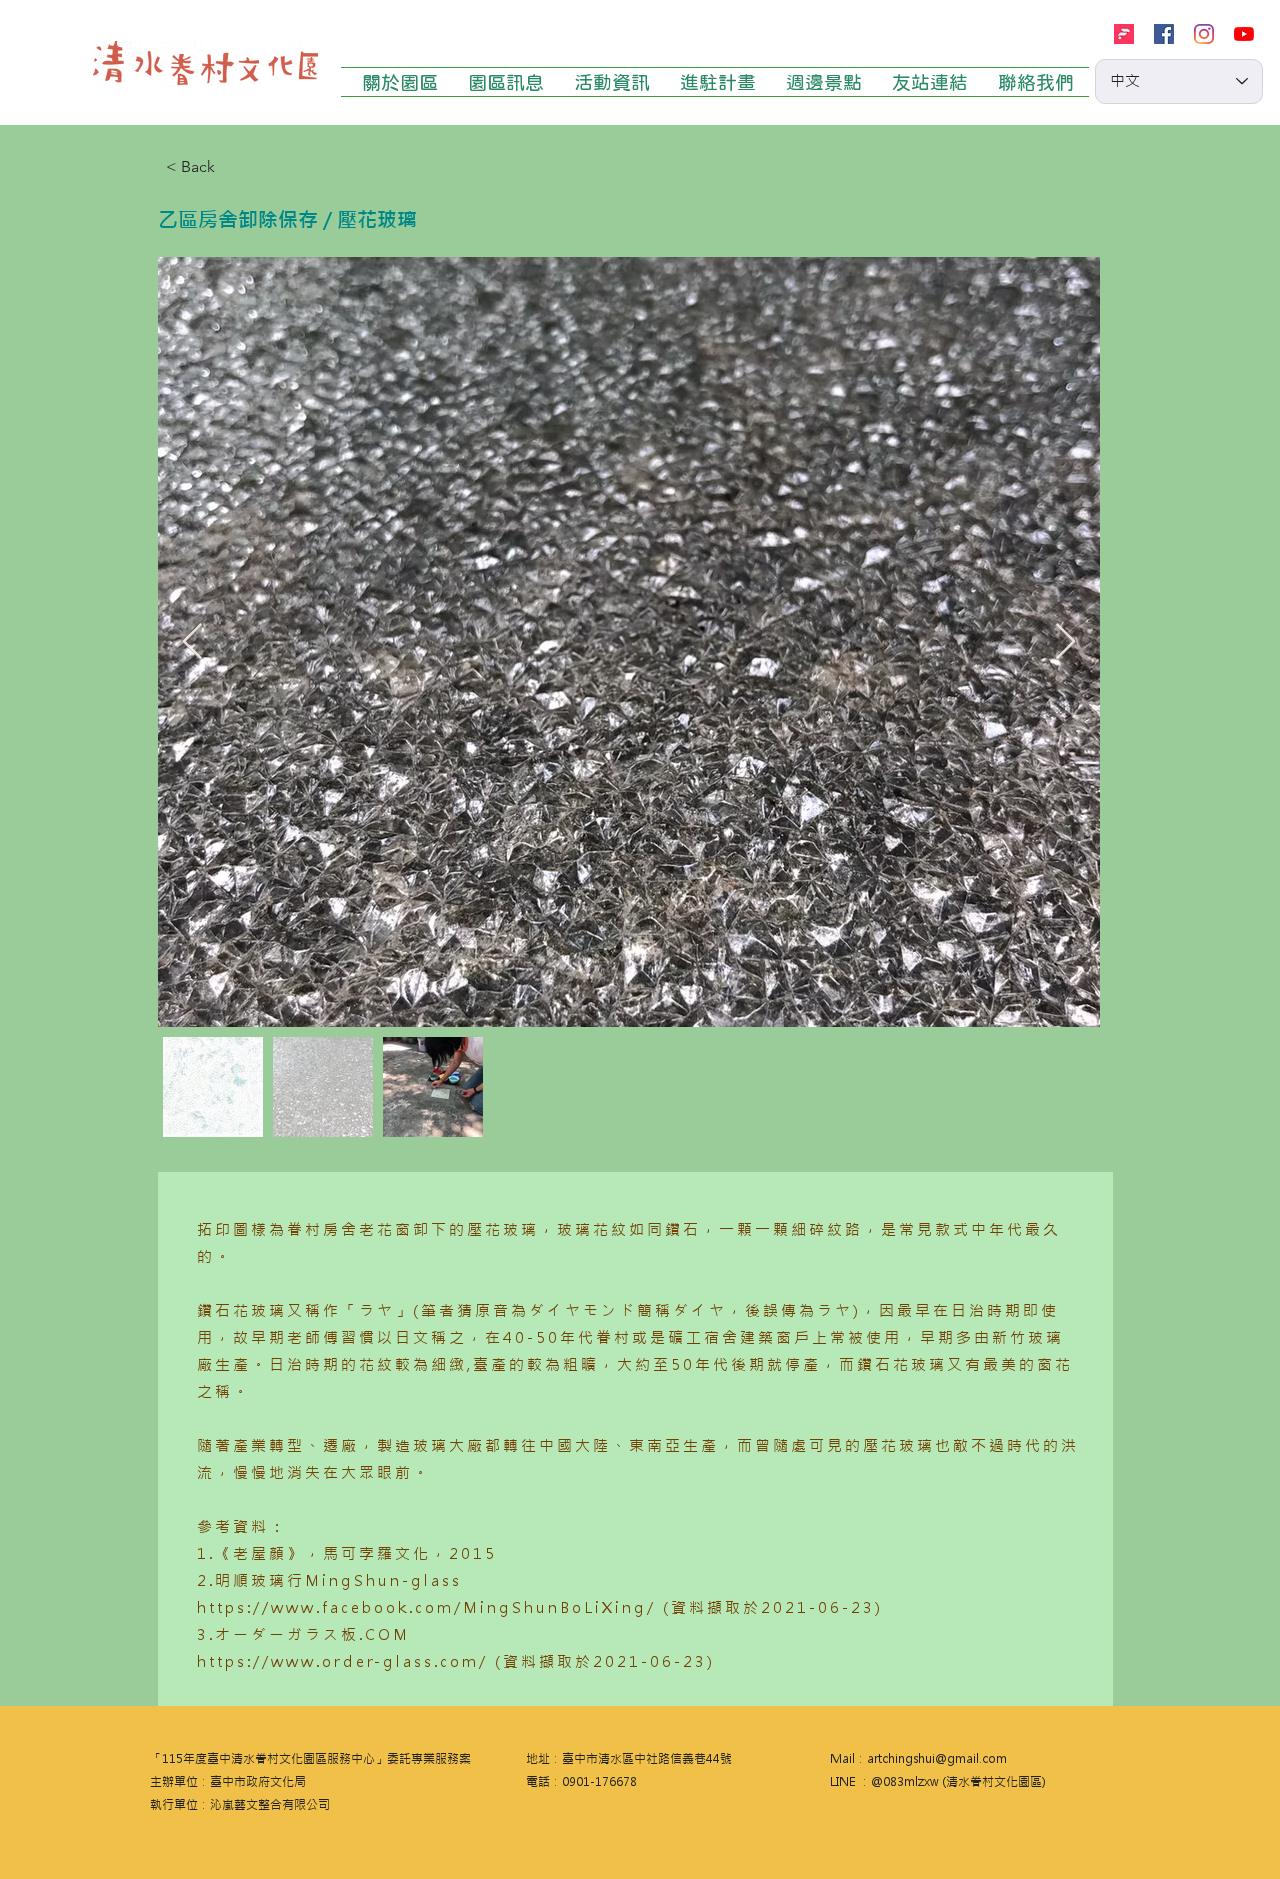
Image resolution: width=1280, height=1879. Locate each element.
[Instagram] (1204, 34)
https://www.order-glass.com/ (342, 1661)
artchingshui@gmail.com (937, 1759)
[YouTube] (1244, 34)
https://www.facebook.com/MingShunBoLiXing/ (426, 1607)
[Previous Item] (192, 642)
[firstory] (1124, 34)
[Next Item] (1065, 642)
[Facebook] (1164, 34)
